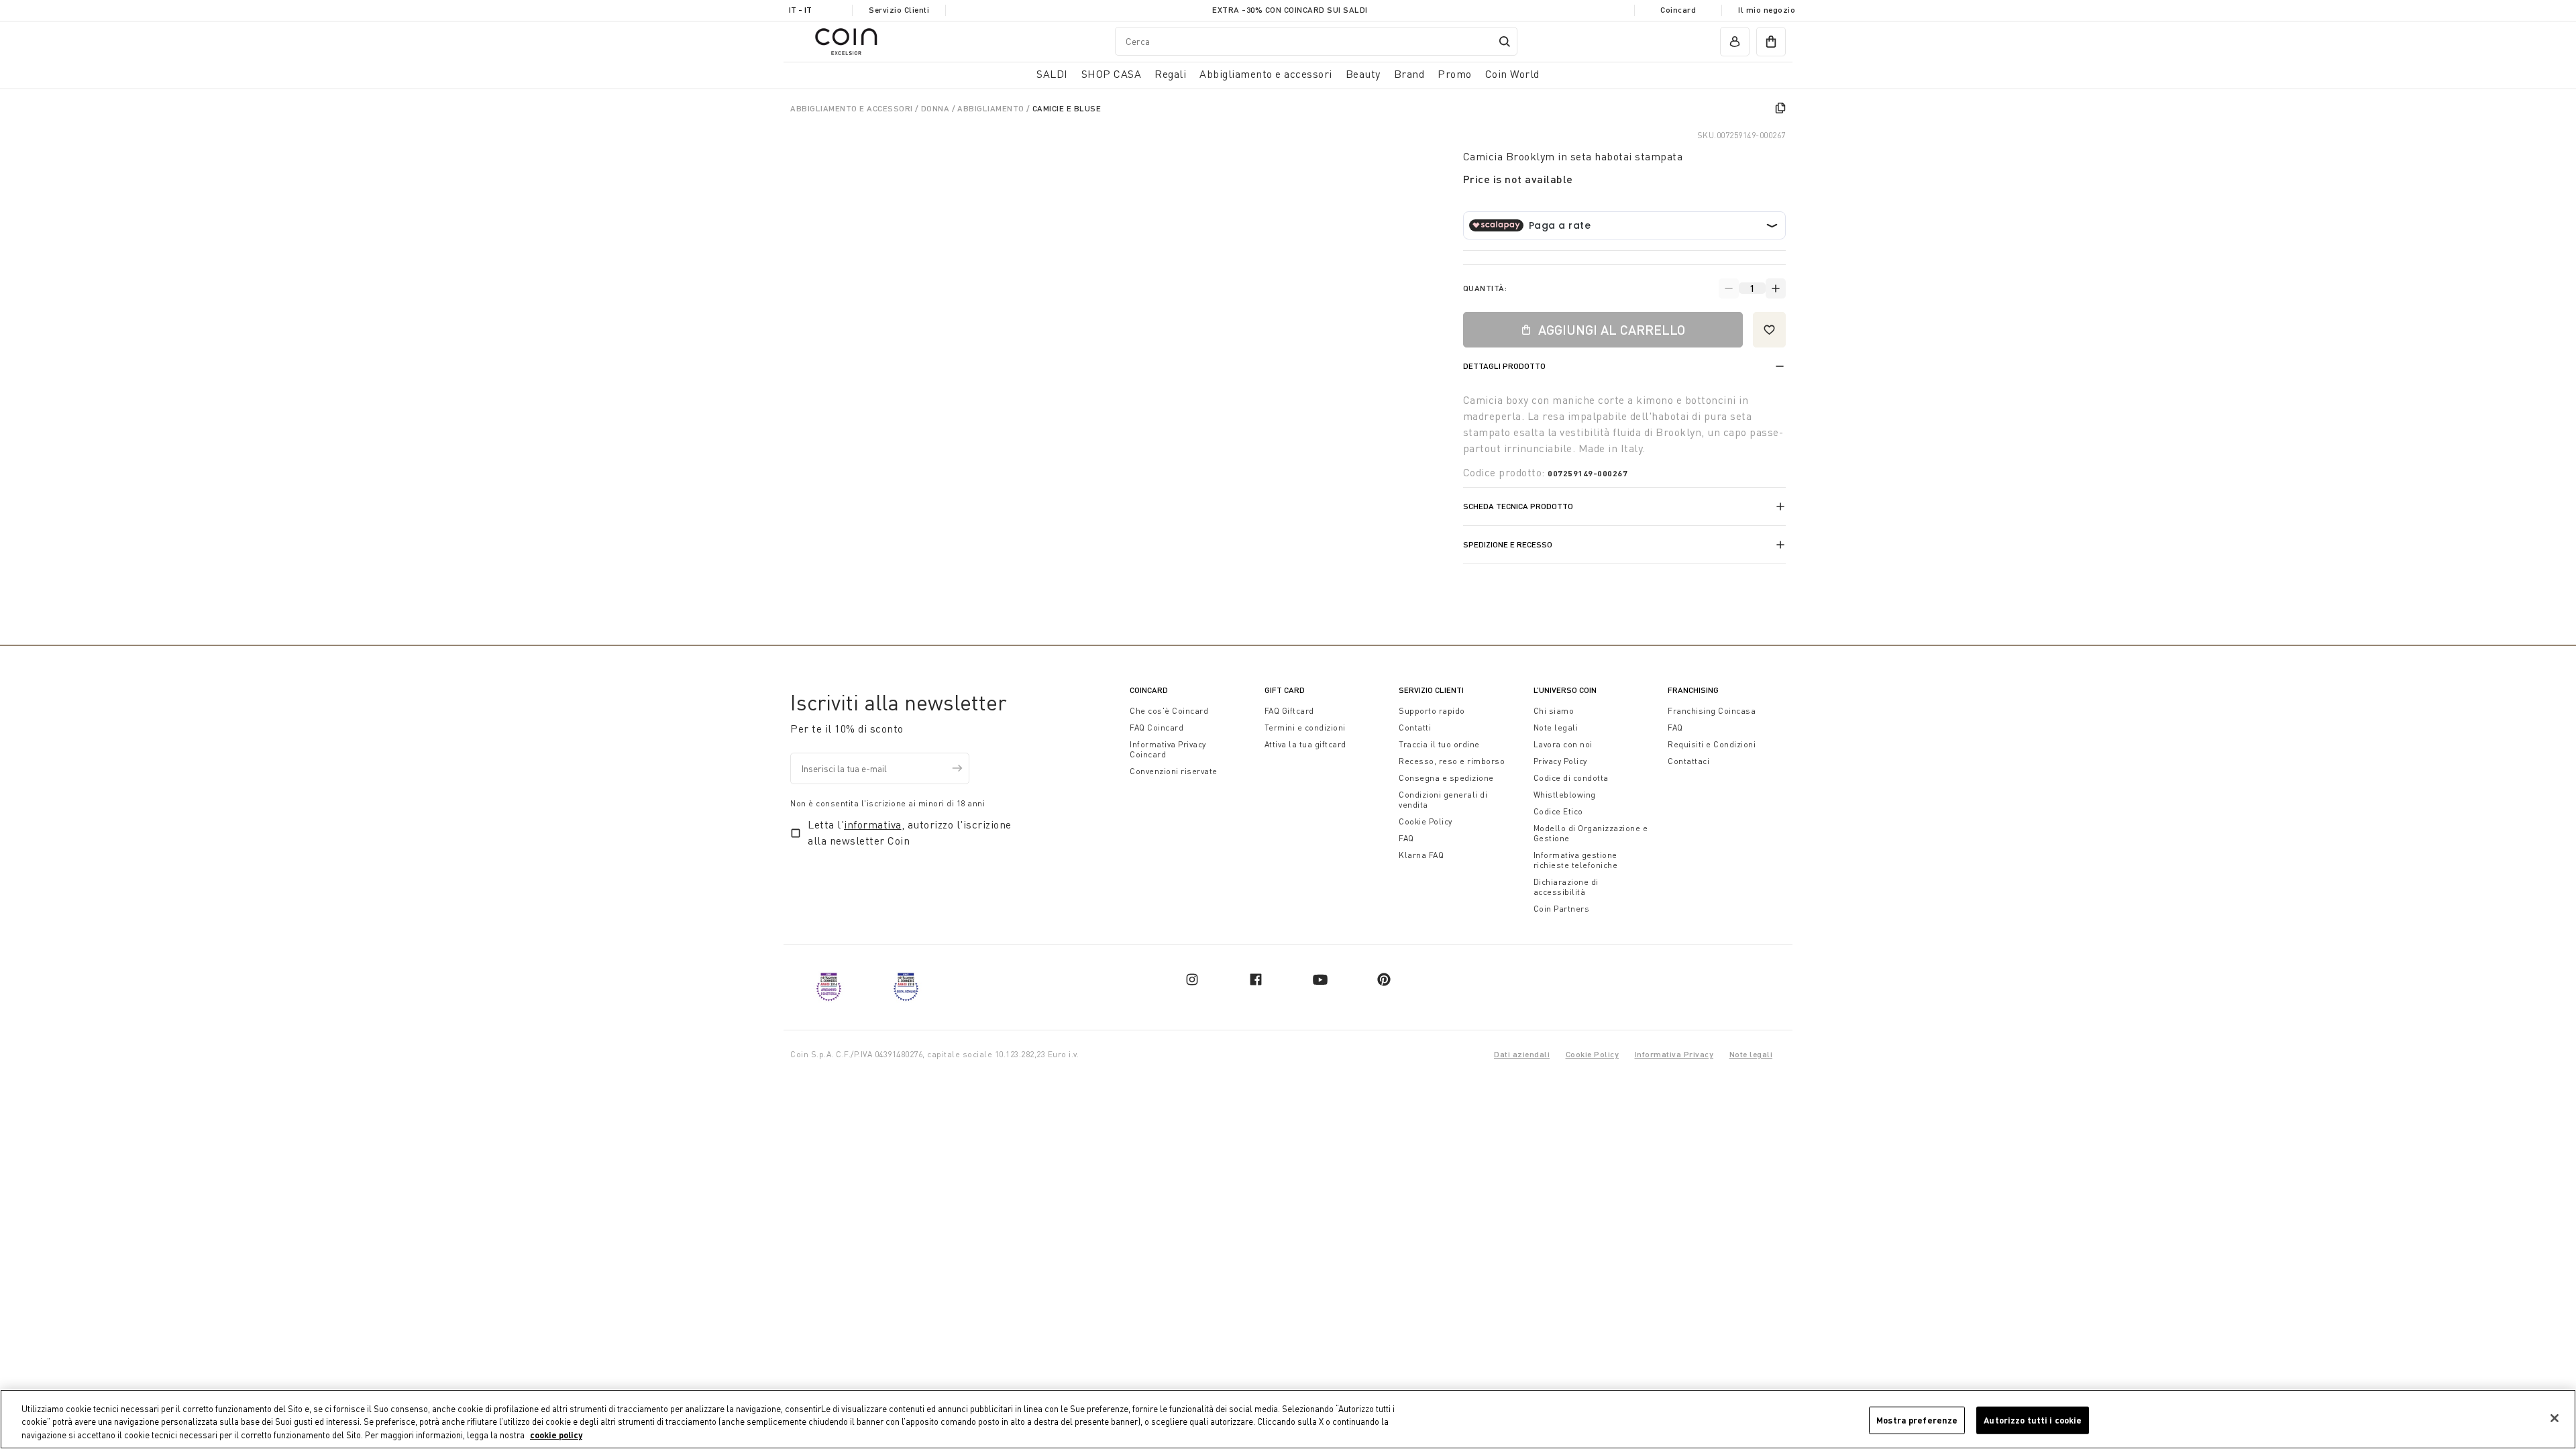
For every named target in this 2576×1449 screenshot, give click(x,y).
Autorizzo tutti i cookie (2033, 1419)
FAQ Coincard (1157, 728)
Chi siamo (1554, 711)
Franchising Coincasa (1712, 711)
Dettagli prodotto (1504, 366)
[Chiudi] (2555, 1418)
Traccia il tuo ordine (1439, 744)
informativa (873, 824)
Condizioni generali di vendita (1443, 800)
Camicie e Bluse (1067, 108)
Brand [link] (1409, 74)
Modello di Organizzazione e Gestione (1591, 833)
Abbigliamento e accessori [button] (1266, 74)
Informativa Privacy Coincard (1168, 749)
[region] (1288, 1419)
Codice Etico (1558, 811)
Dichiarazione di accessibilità (1566, 887)
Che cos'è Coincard (1169, 711)
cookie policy (556, 1435)
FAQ (1406, 838)
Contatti (1415, 728)
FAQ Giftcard (1289, 711)
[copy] (1780, 108)
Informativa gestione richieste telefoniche (1576, 860)
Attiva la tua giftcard (1305, 744)
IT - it (800, 10)
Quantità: (1485, 288)
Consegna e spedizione (1446, 778)
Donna (936, 108)
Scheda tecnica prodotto (1518, 506)
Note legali (1556, 728)
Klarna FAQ (1421, 855)
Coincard (1678, 10)
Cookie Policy (1426, 821)
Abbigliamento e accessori (853, 108)
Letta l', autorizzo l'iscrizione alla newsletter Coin (910, 833)
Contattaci (1688, 761)
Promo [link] (1455, 74)
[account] (1735, 42)
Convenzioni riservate (1174, 771)
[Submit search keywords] (1505, 42)
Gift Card (1285, 690)
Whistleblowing (1565, 795)
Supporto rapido (1432, 711)
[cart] (1771, 42)
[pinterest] (1384, 979)
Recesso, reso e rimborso (1452, 761)
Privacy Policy (1560, 761)
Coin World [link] (1512, 74)
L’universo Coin (1565, 690)
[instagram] (1192, 979)
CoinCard (1149, 690)
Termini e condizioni (1305, 728)
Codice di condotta (1571, 778)
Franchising (1693, 690)
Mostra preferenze (1917, 1419)
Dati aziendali (1522, 1054)
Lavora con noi (1563, 744)
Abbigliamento (992, 108)
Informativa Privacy (1674, 1054)
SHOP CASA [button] (1112, 74)
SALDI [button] (1052, 74)
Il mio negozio (1767, 10)
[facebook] (1256, 979)
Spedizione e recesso (1508, 544)
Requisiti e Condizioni (1712, 744)
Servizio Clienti (899, 10)
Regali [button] (1170, 74)
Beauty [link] (1363, 74)
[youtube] (1320, 979)
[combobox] (1316, 41)
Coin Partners (1562, 909)
